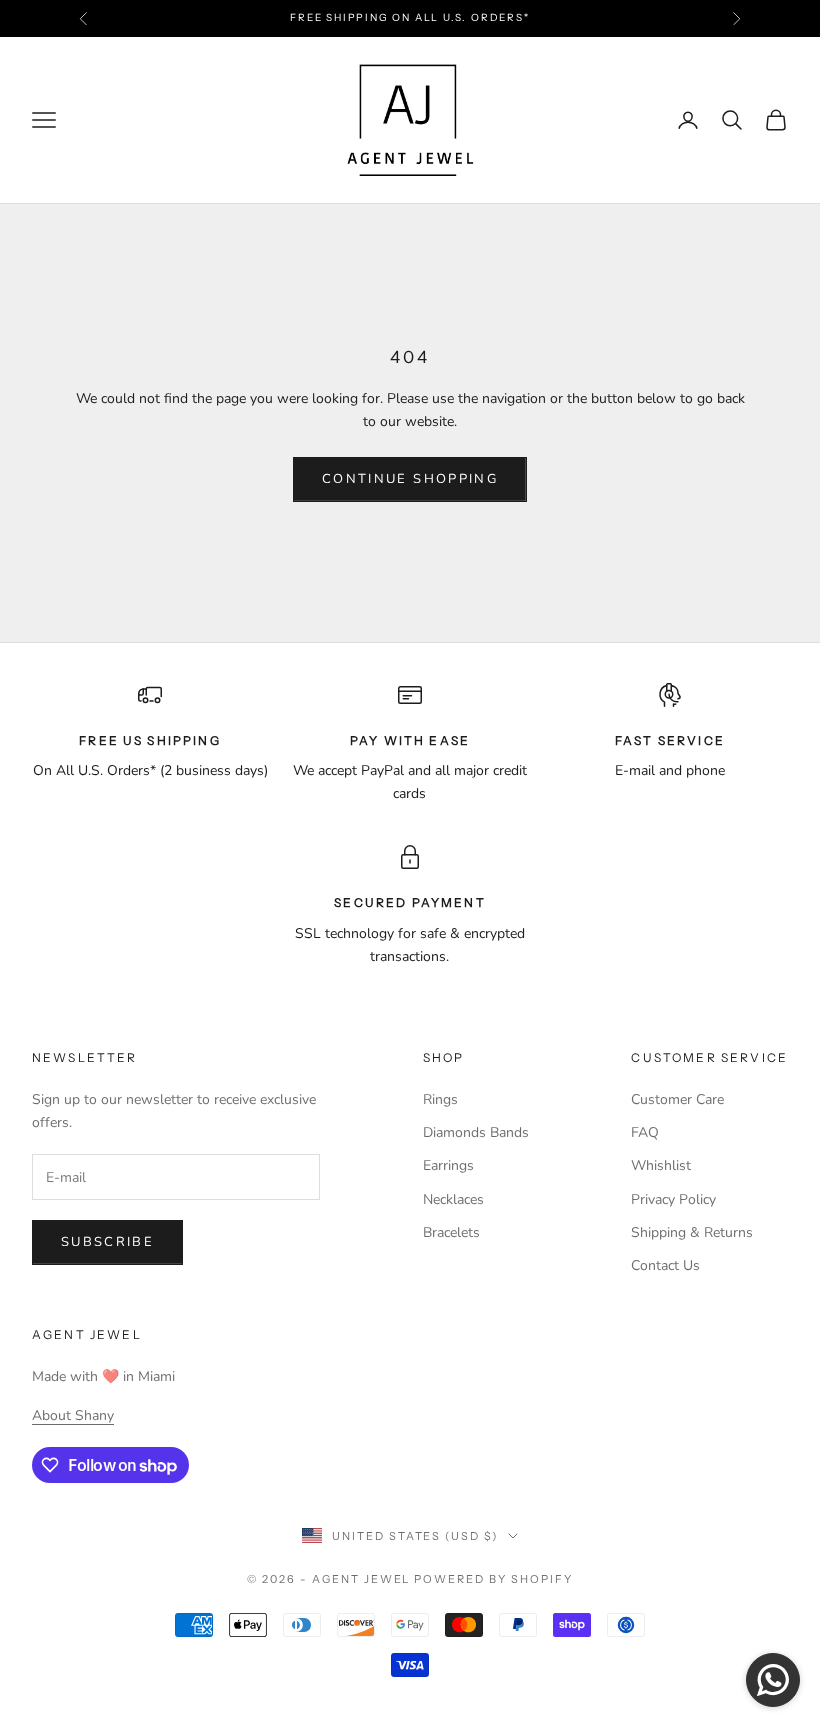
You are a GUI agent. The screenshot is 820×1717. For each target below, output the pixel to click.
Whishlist (661, 1165)
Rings (440, 1099)
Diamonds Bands (476, 1132)
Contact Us (665, 1265)
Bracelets (451, 1232)
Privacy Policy (673, 1199)
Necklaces (453, 1199)
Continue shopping (410, 479)
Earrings (448, 1165)
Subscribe (107, 1242)
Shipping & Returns (692, 1232)
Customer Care (677, 1099)
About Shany (73, 1415)
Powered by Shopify (493, 1579)
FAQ (645, 1132)
